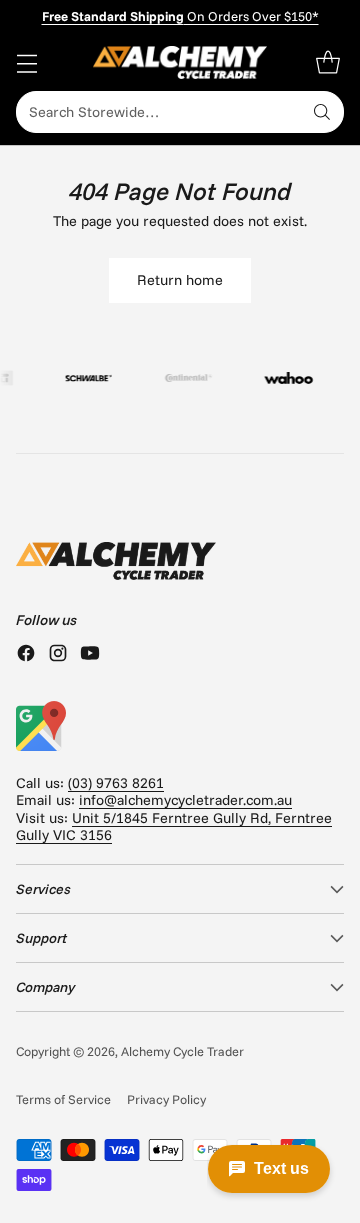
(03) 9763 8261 (116, 783)
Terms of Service (63, 1099)
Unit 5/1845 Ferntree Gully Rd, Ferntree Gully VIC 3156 (174, 826)
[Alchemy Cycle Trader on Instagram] (58, 655)
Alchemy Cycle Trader (182, 1051)
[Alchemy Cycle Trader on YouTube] (90, 655)
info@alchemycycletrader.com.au (185, 800)
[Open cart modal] (327, 62)
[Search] (322, 112)
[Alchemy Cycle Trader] (180, 62)
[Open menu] (26, 62)
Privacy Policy (166, 1099)
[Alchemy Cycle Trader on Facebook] (26, 655)
